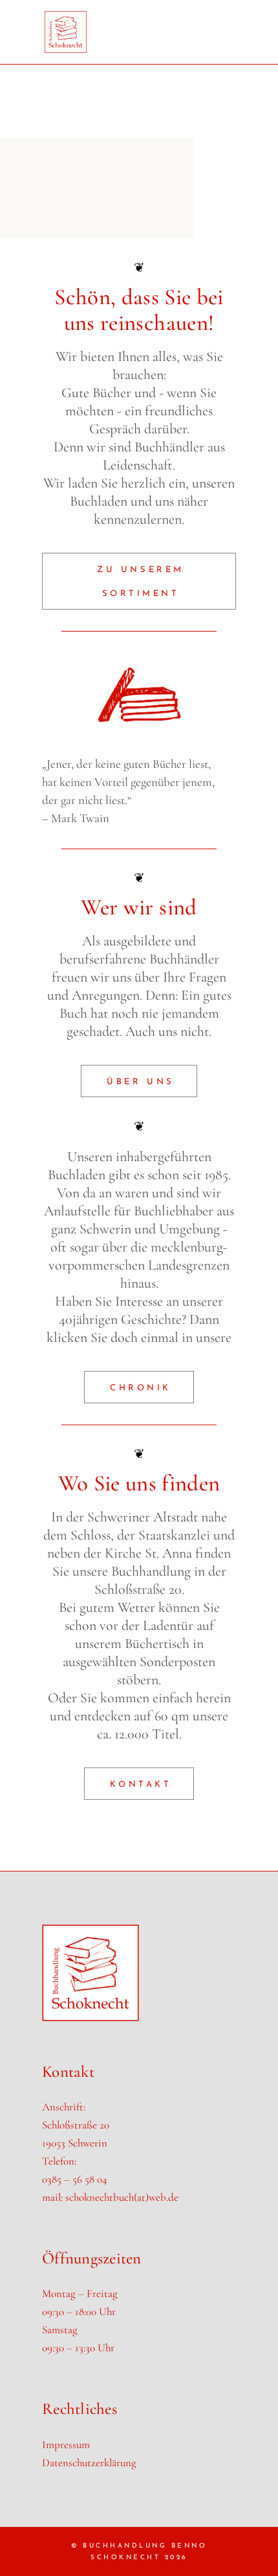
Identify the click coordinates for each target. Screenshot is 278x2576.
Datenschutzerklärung (89, 2463)
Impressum (66, 2445)
